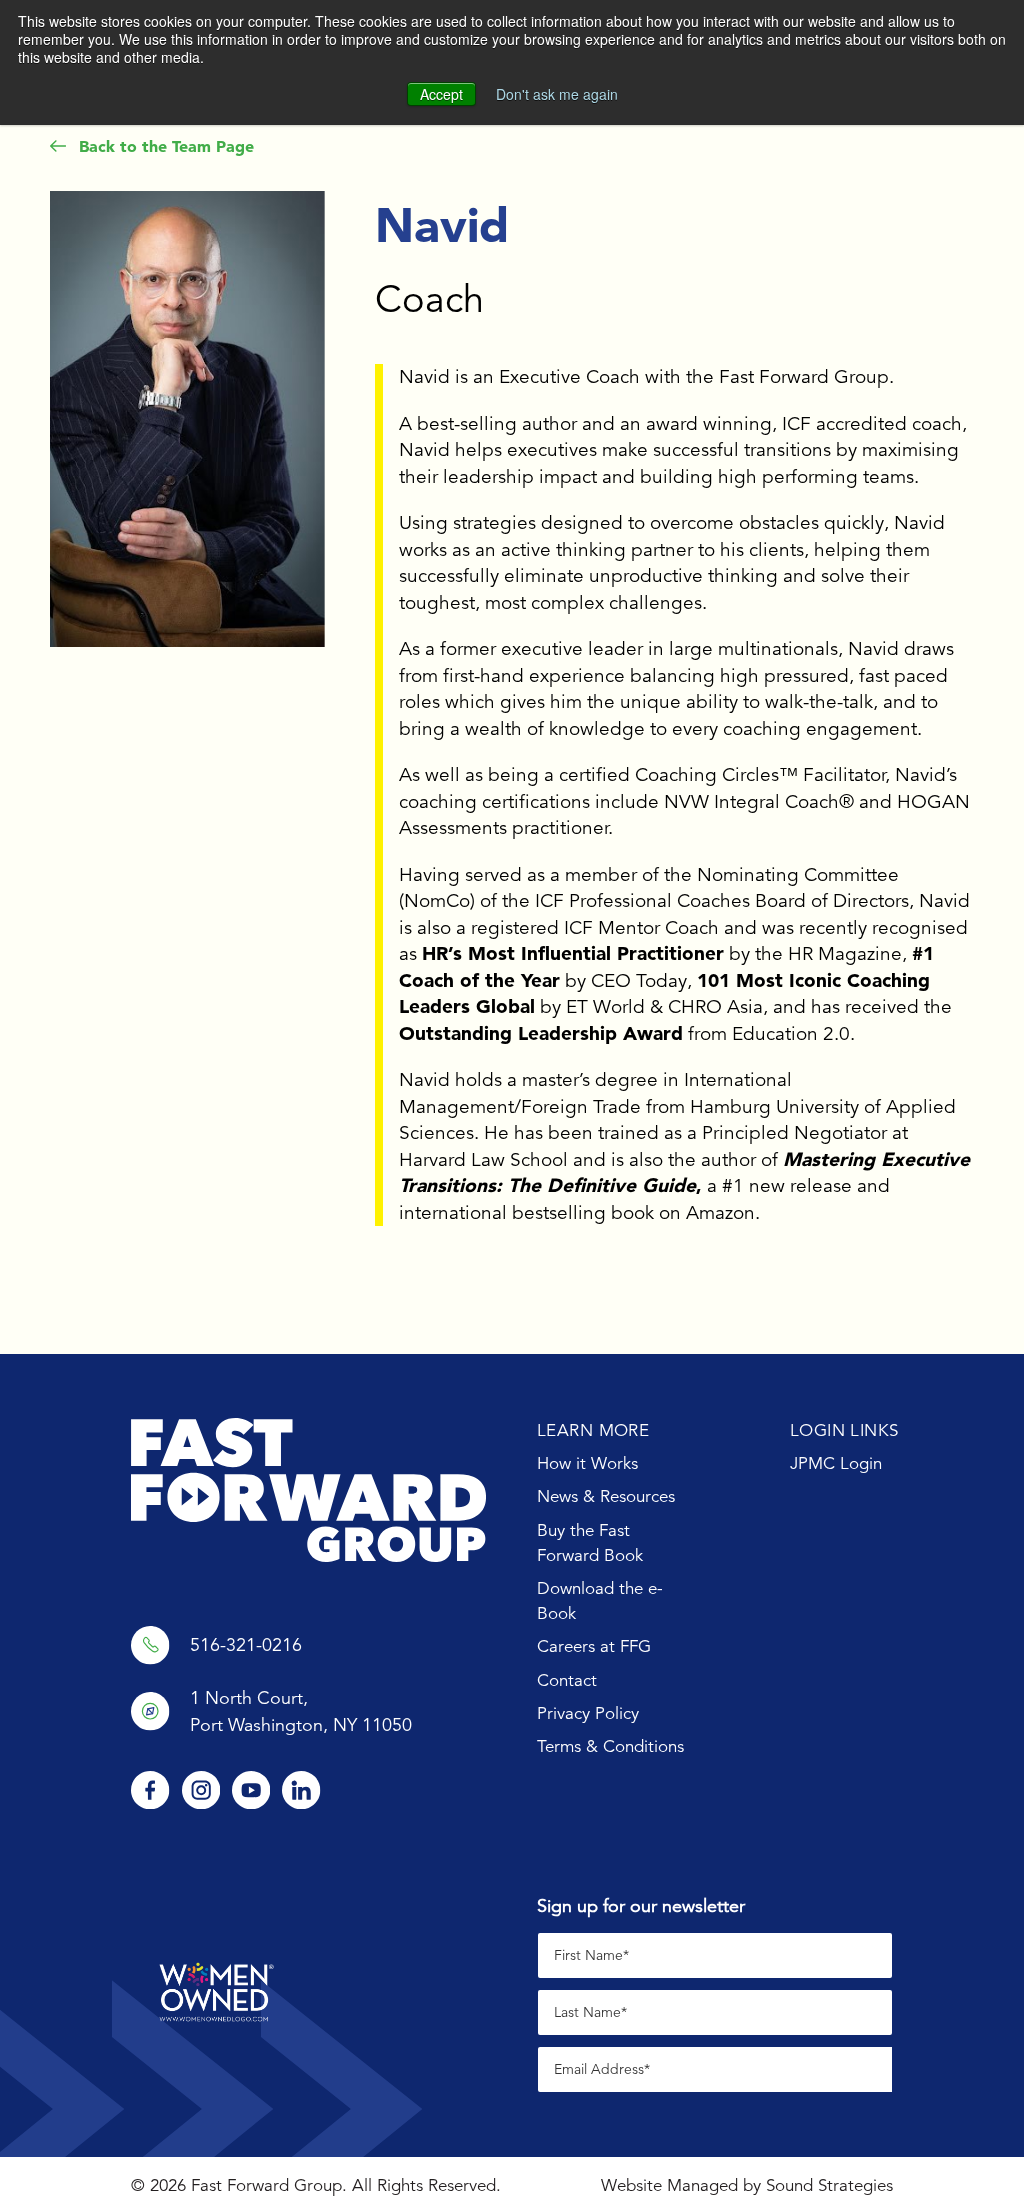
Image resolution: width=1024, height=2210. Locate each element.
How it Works (587, 1463)
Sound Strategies (829, 2185)
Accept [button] (441, 94)
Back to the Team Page (164, 146)
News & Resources (606, 1496)
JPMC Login (836, 1463)
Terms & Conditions (610, 1746)
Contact (567, 1680)
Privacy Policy (588, 1713)
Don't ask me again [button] (557, 94)
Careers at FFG (594, 1646)
